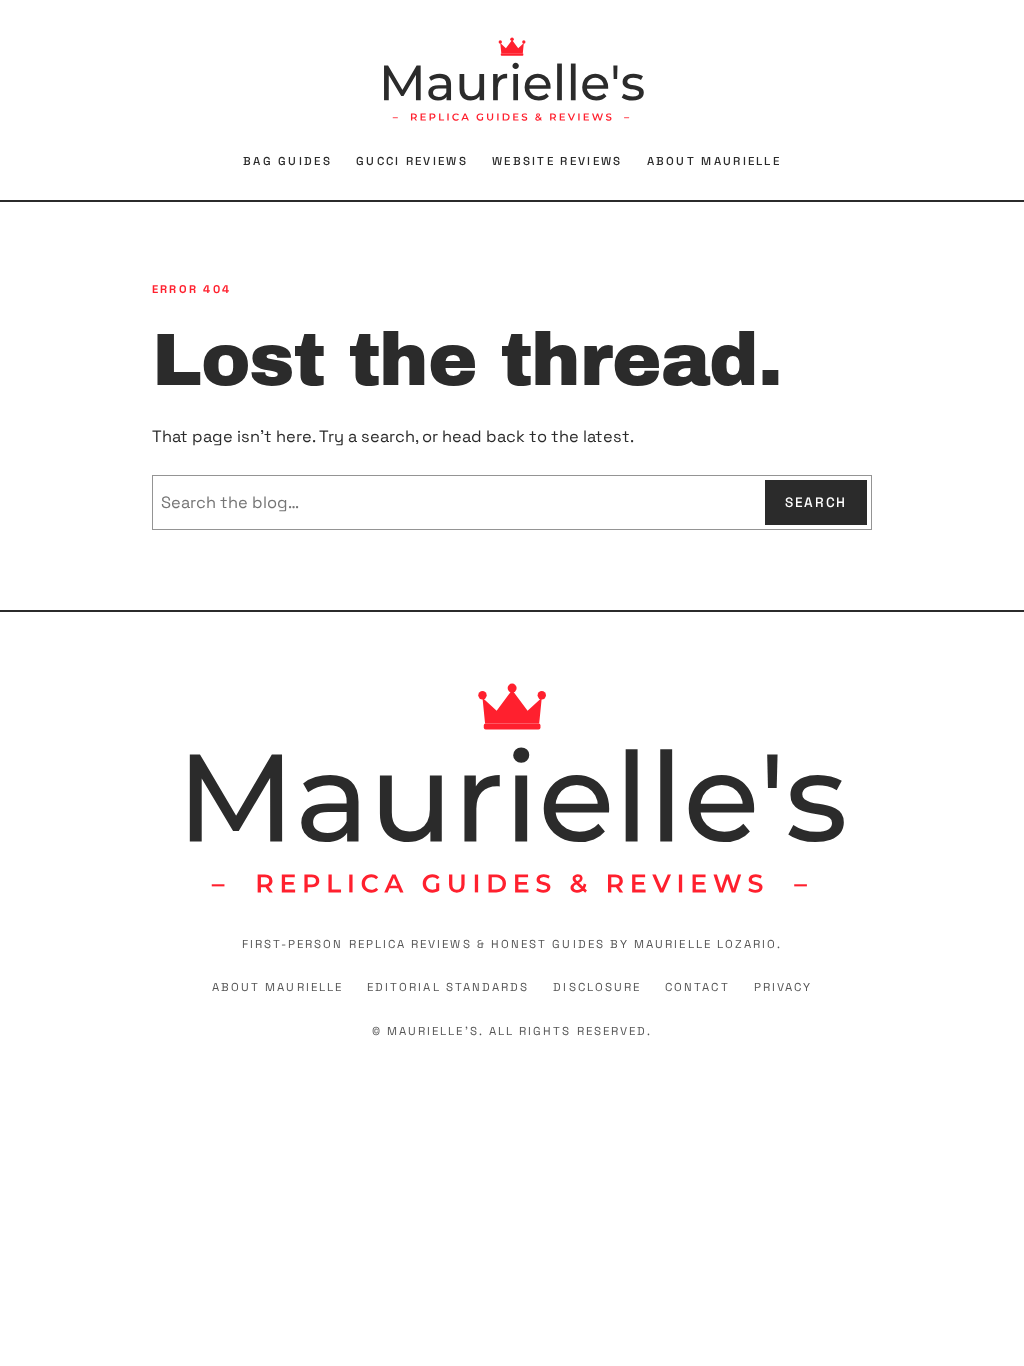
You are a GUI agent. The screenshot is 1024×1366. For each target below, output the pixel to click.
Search (816, 502)
